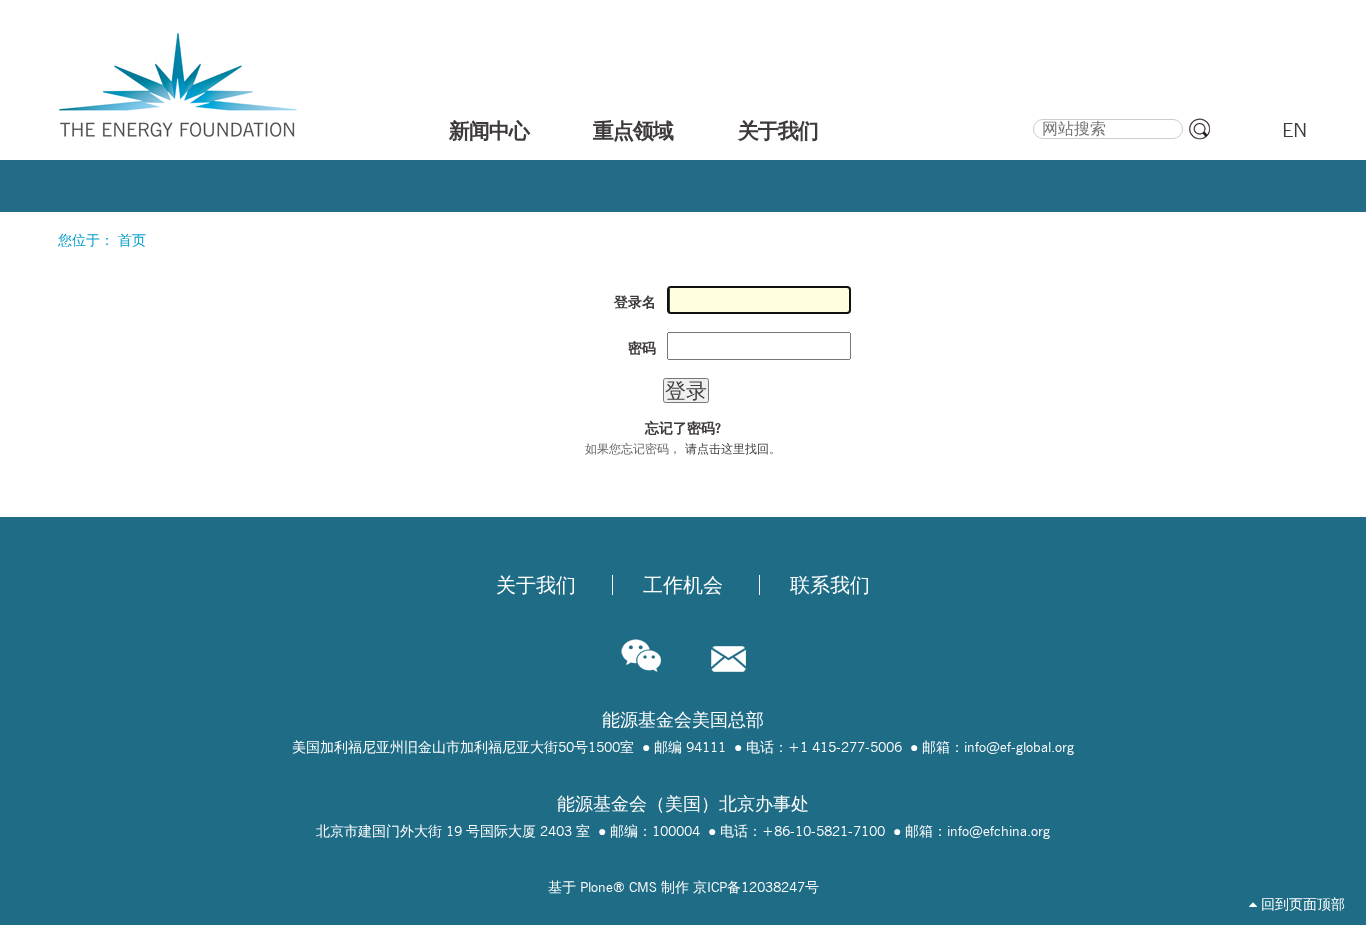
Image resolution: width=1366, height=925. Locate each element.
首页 (132, 240)
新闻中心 (489, 130)
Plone (596, 887)
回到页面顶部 (1301, 904)
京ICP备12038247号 (756, 887)
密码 (642, 348)
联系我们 (830, 585)
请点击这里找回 (727, 448)
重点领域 (633, 130)
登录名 (635, 302)
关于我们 (778, 130)
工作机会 (683, 585)
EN (1294, 130)
